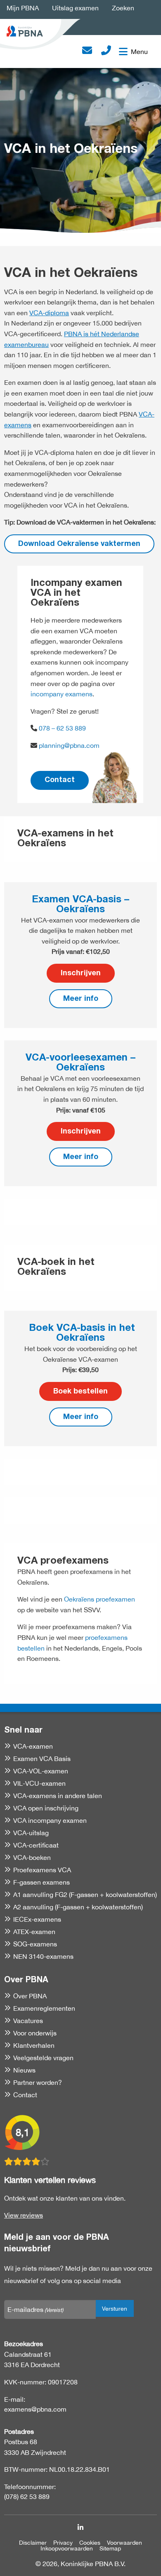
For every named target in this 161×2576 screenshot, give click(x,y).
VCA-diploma (49, 313)
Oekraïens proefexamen (99, 1599)
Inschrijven (81, 974)
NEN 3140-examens (43, 1956)
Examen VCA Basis (42, 1759)
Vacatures (28, 2021)
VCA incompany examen (50, 1820)
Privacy (63, 2543)
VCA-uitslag (31, 1833)
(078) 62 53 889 (27, 2496)
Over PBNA (30, 1996)
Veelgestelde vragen (43, 2058)
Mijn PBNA (23, 8)
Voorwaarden (124, 2543)
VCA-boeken (32, 1857)
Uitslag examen (75, 8)
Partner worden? (38, 2082)
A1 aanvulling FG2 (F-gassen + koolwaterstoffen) (85, 1895)
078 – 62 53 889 (62, 728)
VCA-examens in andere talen (58, 1796)
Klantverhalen (34, 2045)
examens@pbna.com (35, 2409)
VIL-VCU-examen (39, 1783)
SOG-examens (35, 1944)
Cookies (90, 2543)
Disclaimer (33, 2543)
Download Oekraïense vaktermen (79, 544)
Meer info (81, 999)
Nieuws (24, 2070)
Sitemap (110, 2548)
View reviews (24, 2215)
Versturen (115, 2308)
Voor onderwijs (35, 2033)
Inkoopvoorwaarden (67, 2548)
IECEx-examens (37, 1919)
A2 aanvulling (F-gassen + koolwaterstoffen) (78, 1907)
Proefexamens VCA (42, 1870)
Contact (60, 780)
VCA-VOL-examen (41, 1771)
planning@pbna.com (69, 745)
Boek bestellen (80, 1392)
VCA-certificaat (36, 1845)
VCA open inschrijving (46, 1808)
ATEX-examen (34, 1932)
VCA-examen (33, 1746)
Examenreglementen (44, 2008)
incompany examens (62, 694)
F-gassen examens (41, 1882)
